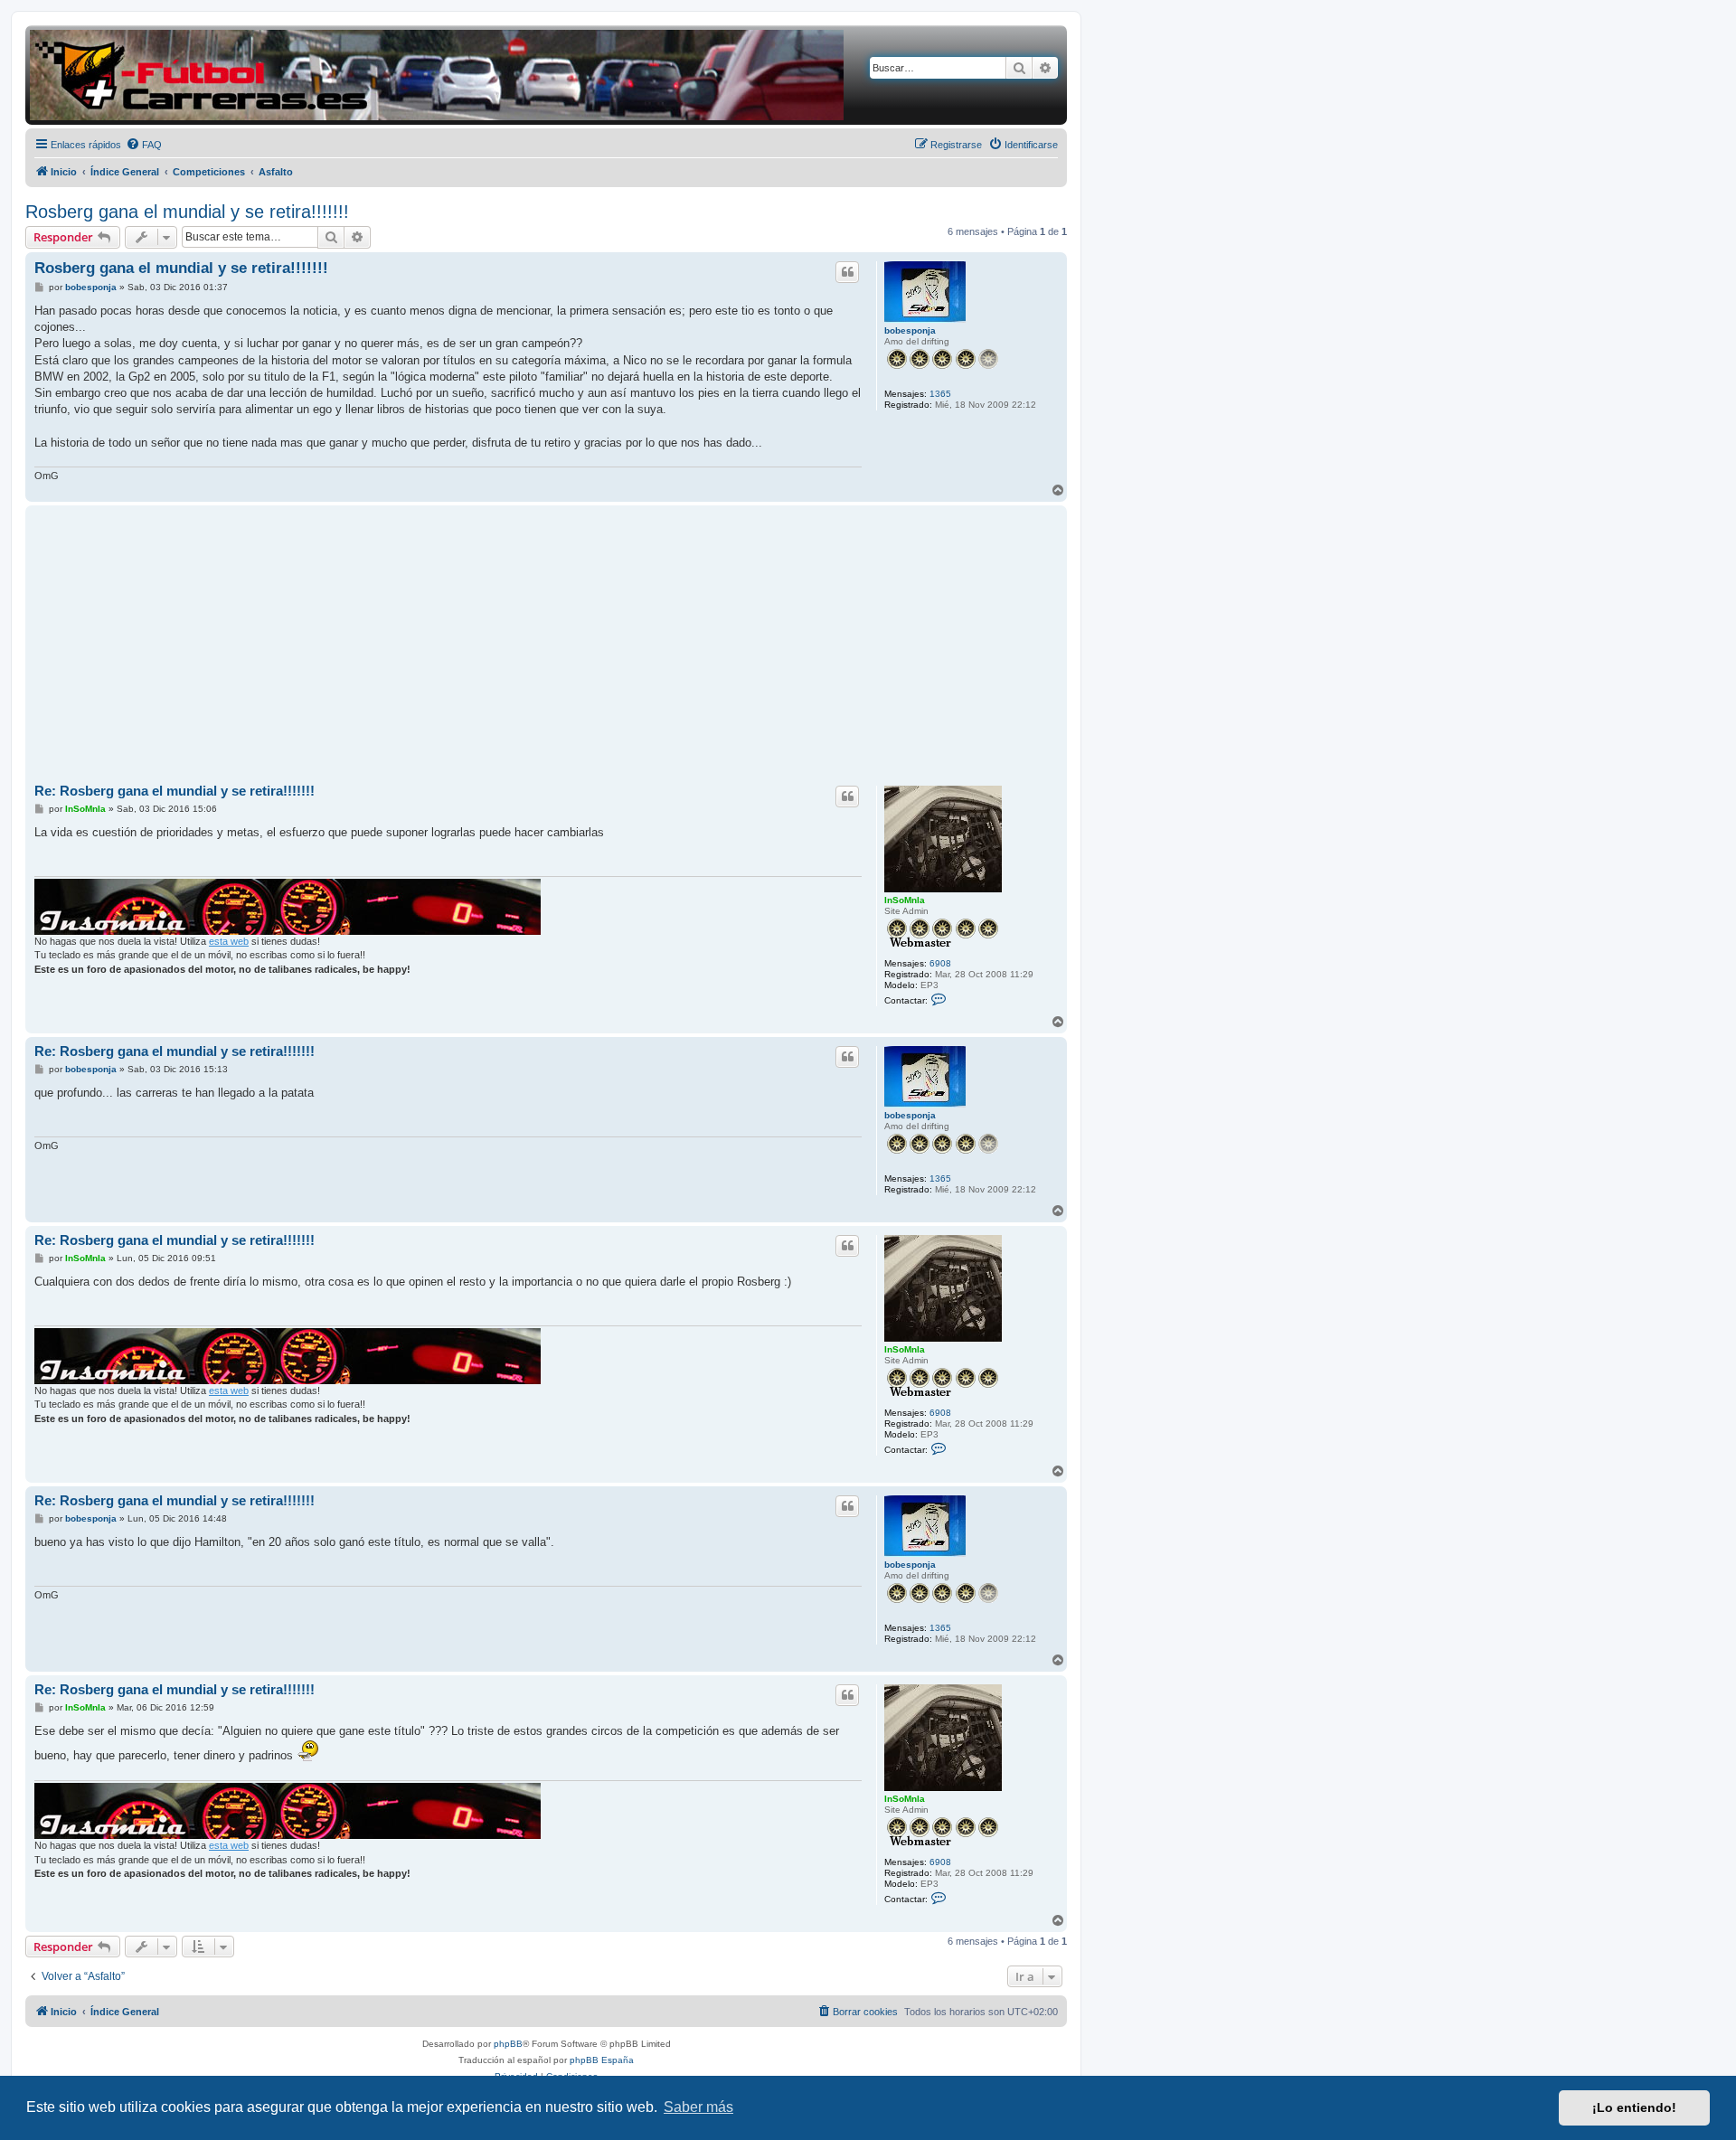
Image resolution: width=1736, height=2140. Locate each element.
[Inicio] (437, 75)
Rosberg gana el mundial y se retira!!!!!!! (187, 212)
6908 (940, 963)
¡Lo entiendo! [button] (1634, 2107)
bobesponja (910, 330)
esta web (229, 941)
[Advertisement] (546, 646)
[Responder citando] (847, 272)
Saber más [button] (698, 2107)
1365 (940, 394)
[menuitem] (144, 145)
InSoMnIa (905, 900)
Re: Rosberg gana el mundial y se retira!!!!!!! (175, 791)
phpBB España (602, 2060)
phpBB (508, 2044)
